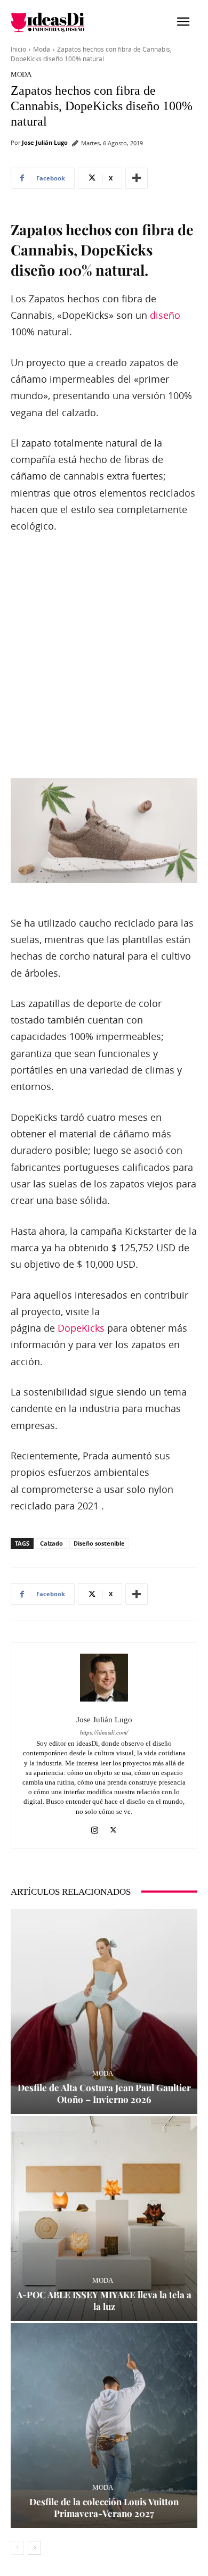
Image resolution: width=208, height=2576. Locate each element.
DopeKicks (81, 1328)
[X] (113, 1828)
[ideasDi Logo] (57, 22)
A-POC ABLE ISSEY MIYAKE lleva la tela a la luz (104, 2300)
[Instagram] (95, 1828)
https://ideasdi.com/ (104, 1733)
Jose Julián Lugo (45, 142)
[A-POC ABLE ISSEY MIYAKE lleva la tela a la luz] (104, 2219)
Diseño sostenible (99, 1543)
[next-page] (34, 2548)
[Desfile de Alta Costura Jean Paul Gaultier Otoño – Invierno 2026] (104, 2012)
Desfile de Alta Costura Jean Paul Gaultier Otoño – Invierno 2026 (104, 2093)
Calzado (51, 1543)
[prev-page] (17, 2548)
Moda (42, 49)
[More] (137, 178)
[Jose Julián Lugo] (104, 1678)
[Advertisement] (104, 657)
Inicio (18, 49)
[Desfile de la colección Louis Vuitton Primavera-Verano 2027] (104, 2426)
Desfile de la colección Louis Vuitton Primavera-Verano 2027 (104, 2507)
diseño (165, 315)
